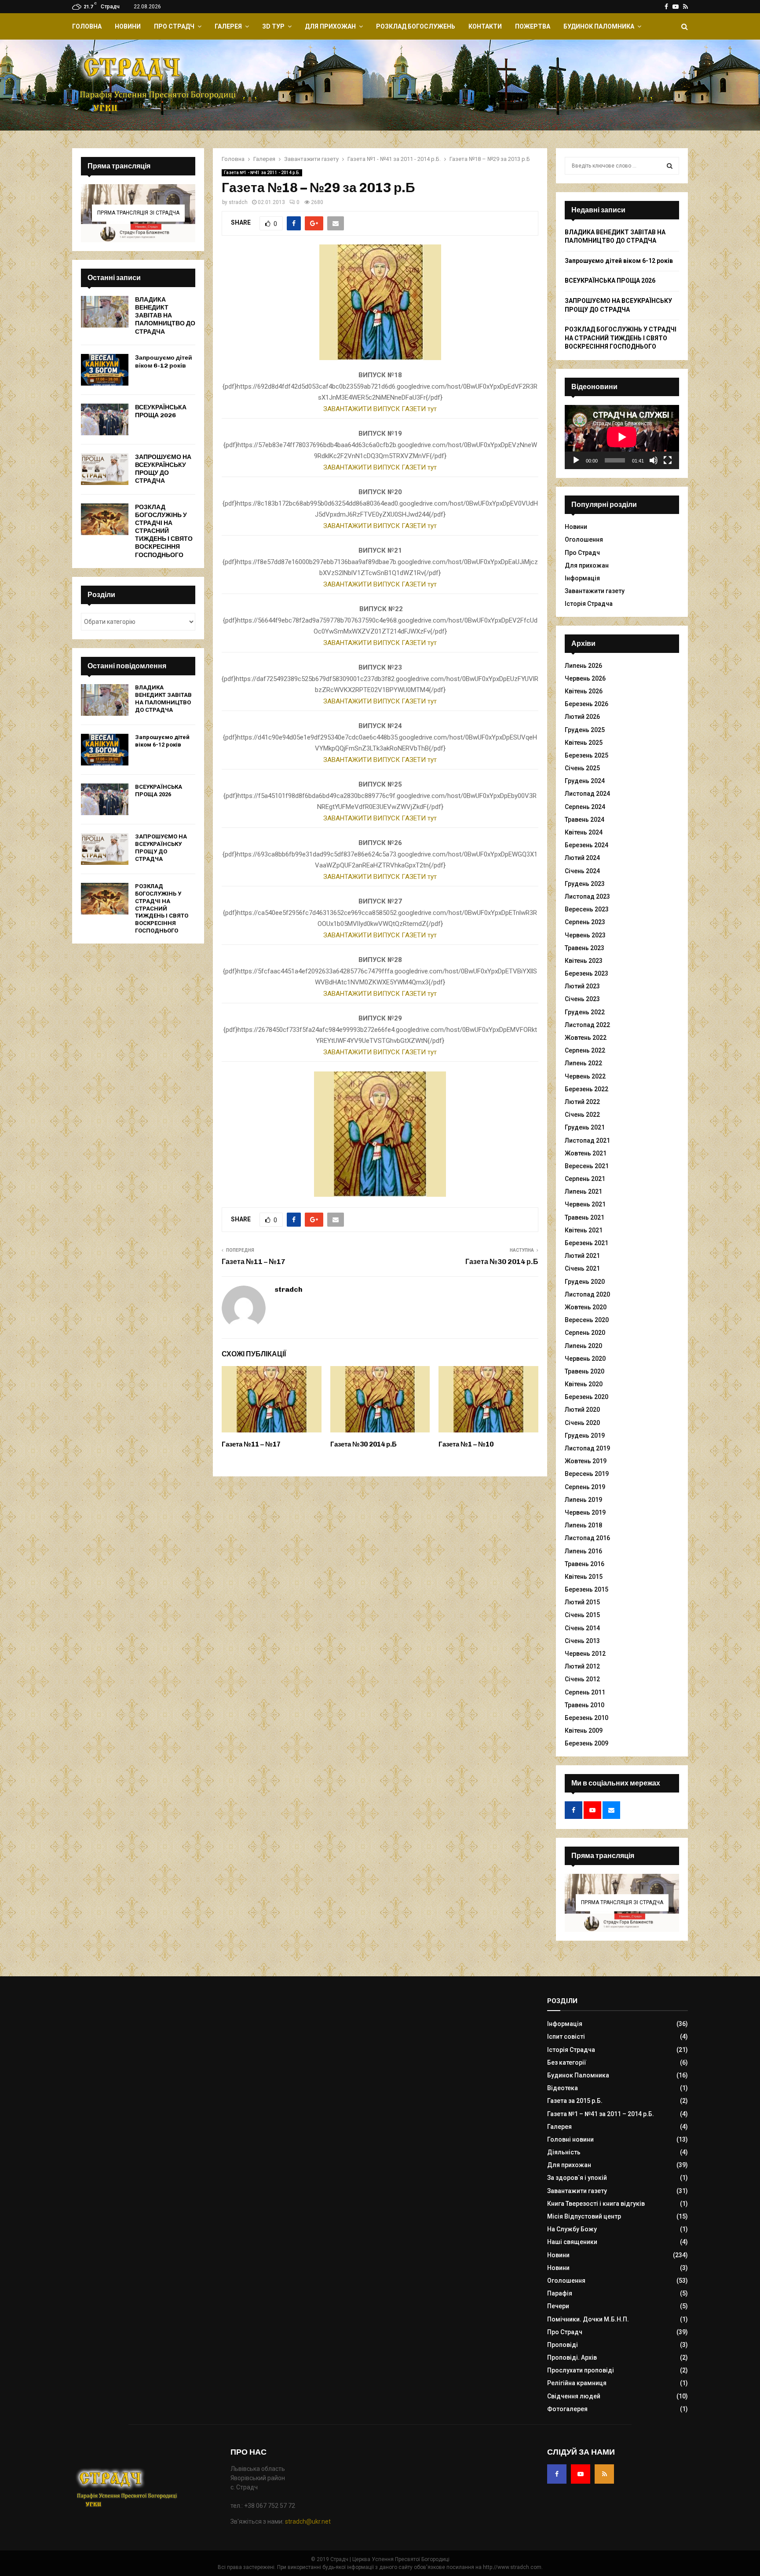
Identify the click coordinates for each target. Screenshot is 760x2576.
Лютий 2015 (582, 1602)
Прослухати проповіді (581, 2370)
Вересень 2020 (587, 1320)
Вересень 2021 (587, 1166)
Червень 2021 (585, 1204)
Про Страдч (174, 26)
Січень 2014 (582, 1628)
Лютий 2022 (582, 1102)
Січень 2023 (582, 999)
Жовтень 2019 (586, 1461)
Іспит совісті (566, 2037)
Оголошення (584, 539)
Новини (128, 26)
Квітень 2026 (584, 691)
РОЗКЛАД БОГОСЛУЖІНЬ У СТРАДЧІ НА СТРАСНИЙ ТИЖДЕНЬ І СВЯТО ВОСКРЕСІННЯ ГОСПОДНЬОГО (164, 531)
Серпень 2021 (585, 1179)
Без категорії (567, 2062)
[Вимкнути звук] (654, 460)
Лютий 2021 (582, 1256)
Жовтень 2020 (586, 1307)
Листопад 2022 (587, 1025)
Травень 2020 (585, 1371)
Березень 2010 (586, 1718)
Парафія (560, 2293)
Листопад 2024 (587, 794)
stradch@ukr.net (308, 2521)
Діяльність (564, 2152)
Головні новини (570, 2139)
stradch (238, 202)
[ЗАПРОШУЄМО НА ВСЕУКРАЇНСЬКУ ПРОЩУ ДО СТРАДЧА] (105, 469)
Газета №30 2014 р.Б (502, 1262)
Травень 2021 (585, 1217)
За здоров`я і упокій (577, 2178)
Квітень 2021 (584, 1230)
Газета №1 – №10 (466, 1444)
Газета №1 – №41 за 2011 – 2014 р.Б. (601, 2114)
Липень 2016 (583, 1551)
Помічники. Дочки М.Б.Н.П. (588, 2319)
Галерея (228, 26)
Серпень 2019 (585, 1487)
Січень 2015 (582, 1615)
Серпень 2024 (585, 807)
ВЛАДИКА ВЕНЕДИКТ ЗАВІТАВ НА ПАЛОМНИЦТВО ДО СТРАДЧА (165, 316)
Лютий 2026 (582, 717)
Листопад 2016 (587, 1538)
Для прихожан (330, 26)
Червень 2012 (585, 1654)
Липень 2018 (583, 1525)
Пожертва (533, 26)
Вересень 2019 (587, 1474)
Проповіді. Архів (572, 2357)
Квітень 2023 (584, 961)
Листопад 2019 (587, 1448)
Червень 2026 (585, 678)
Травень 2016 (585, 1564)
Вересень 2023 (587, 909)
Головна (87, 26)
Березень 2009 (586, 1743)
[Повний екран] (668, 460)
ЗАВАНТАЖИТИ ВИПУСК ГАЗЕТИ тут (380, 409)
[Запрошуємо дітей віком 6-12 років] (105, 370)
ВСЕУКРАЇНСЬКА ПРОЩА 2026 (161, 411)
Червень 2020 (585, 1359)
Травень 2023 (585, 948)
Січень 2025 (582, 768)
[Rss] (604, 2474)
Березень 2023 (586, 973)
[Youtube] (581, 2474)
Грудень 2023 (585, 884)
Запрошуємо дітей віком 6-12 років (164, 362)
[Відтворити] (576, 460)
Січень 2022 (582, 1115)
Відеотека (563, 2088)
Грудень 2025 (585, 730)
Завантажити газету (595, 591)
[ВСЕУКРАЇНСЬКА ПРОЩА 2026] (105, 419)
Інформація (582, 578)
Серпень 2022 (585, 1050)
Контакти (485, 26)
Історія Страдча (589, 604)
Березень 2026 (586, 704)
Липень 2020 (583, 1346)
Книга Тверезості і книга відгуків (596, 2204)
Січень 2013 (582, 1641)
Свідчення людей (574, 2396)
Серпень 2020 (585, 1333)
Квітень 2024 (584, 832)
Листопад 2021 (587, 1140)
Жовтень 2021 (586, 1153)
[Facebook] (557, 2474)
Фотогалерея (567, 2409)
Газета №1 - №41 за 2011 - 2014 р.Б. (262, 173)
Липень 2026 (583, 666)
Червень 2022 (585, 1076)
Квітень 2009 (584, 1731)
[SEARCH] (670, 166)
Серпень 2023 (585, 922)
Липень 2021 (583, 1191)
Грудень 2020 (585, 1282)
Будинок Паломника (599, 26)
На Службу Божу (572, 2229)
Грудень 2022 (585, 1012)
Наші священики (572, 2242)
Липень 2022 (583, 1063)
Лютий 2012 (582, 1666)
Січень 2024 (582, 871)
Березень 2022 (586, 1089)
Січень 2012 (582, 1679)
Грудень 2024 (585, 781)
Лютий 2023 (582, 986)
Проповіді (563, 2345)
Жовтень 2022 (586, 1038)
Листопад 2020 (587, 1294)
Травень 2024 (585, 820)
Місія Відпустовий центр (584, 2216)
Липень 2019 (583, 1500)
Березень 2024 (586, 845)
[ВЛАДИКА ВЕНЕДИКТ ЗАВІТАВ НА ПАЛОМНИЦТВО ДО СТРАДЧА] (105, 312)
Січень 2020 (582, 1423)
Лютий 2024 (582, 858)
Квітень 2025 (584, 743)
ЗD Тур (273, 26)
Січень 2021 (582, 1268)
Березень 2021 (586, 1243)
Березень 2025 (586, 755)
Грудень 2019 (585, 1436)
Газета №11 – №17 (254, 1262)
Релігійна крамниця (577, 2383)
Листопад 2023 (587, 896)
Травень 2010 (585, 1705)
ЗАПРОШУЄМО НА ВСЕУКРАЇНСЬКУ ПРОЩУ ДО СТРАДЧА (163, 469)
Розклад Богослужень (416, 26)
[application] (622, 437)
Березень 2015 (586, 1589)
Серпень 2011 (585, 1692)
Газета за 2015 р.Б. (575, 2101)
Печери (558, 2306)
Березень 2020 (586, 1397)
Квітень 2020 (584, 1384)
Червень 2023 (585, 935)
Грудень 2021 (585, 1127)
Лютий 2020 (582, 1410)
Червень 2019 (585, 1512)
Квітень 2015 (584, 1577)
